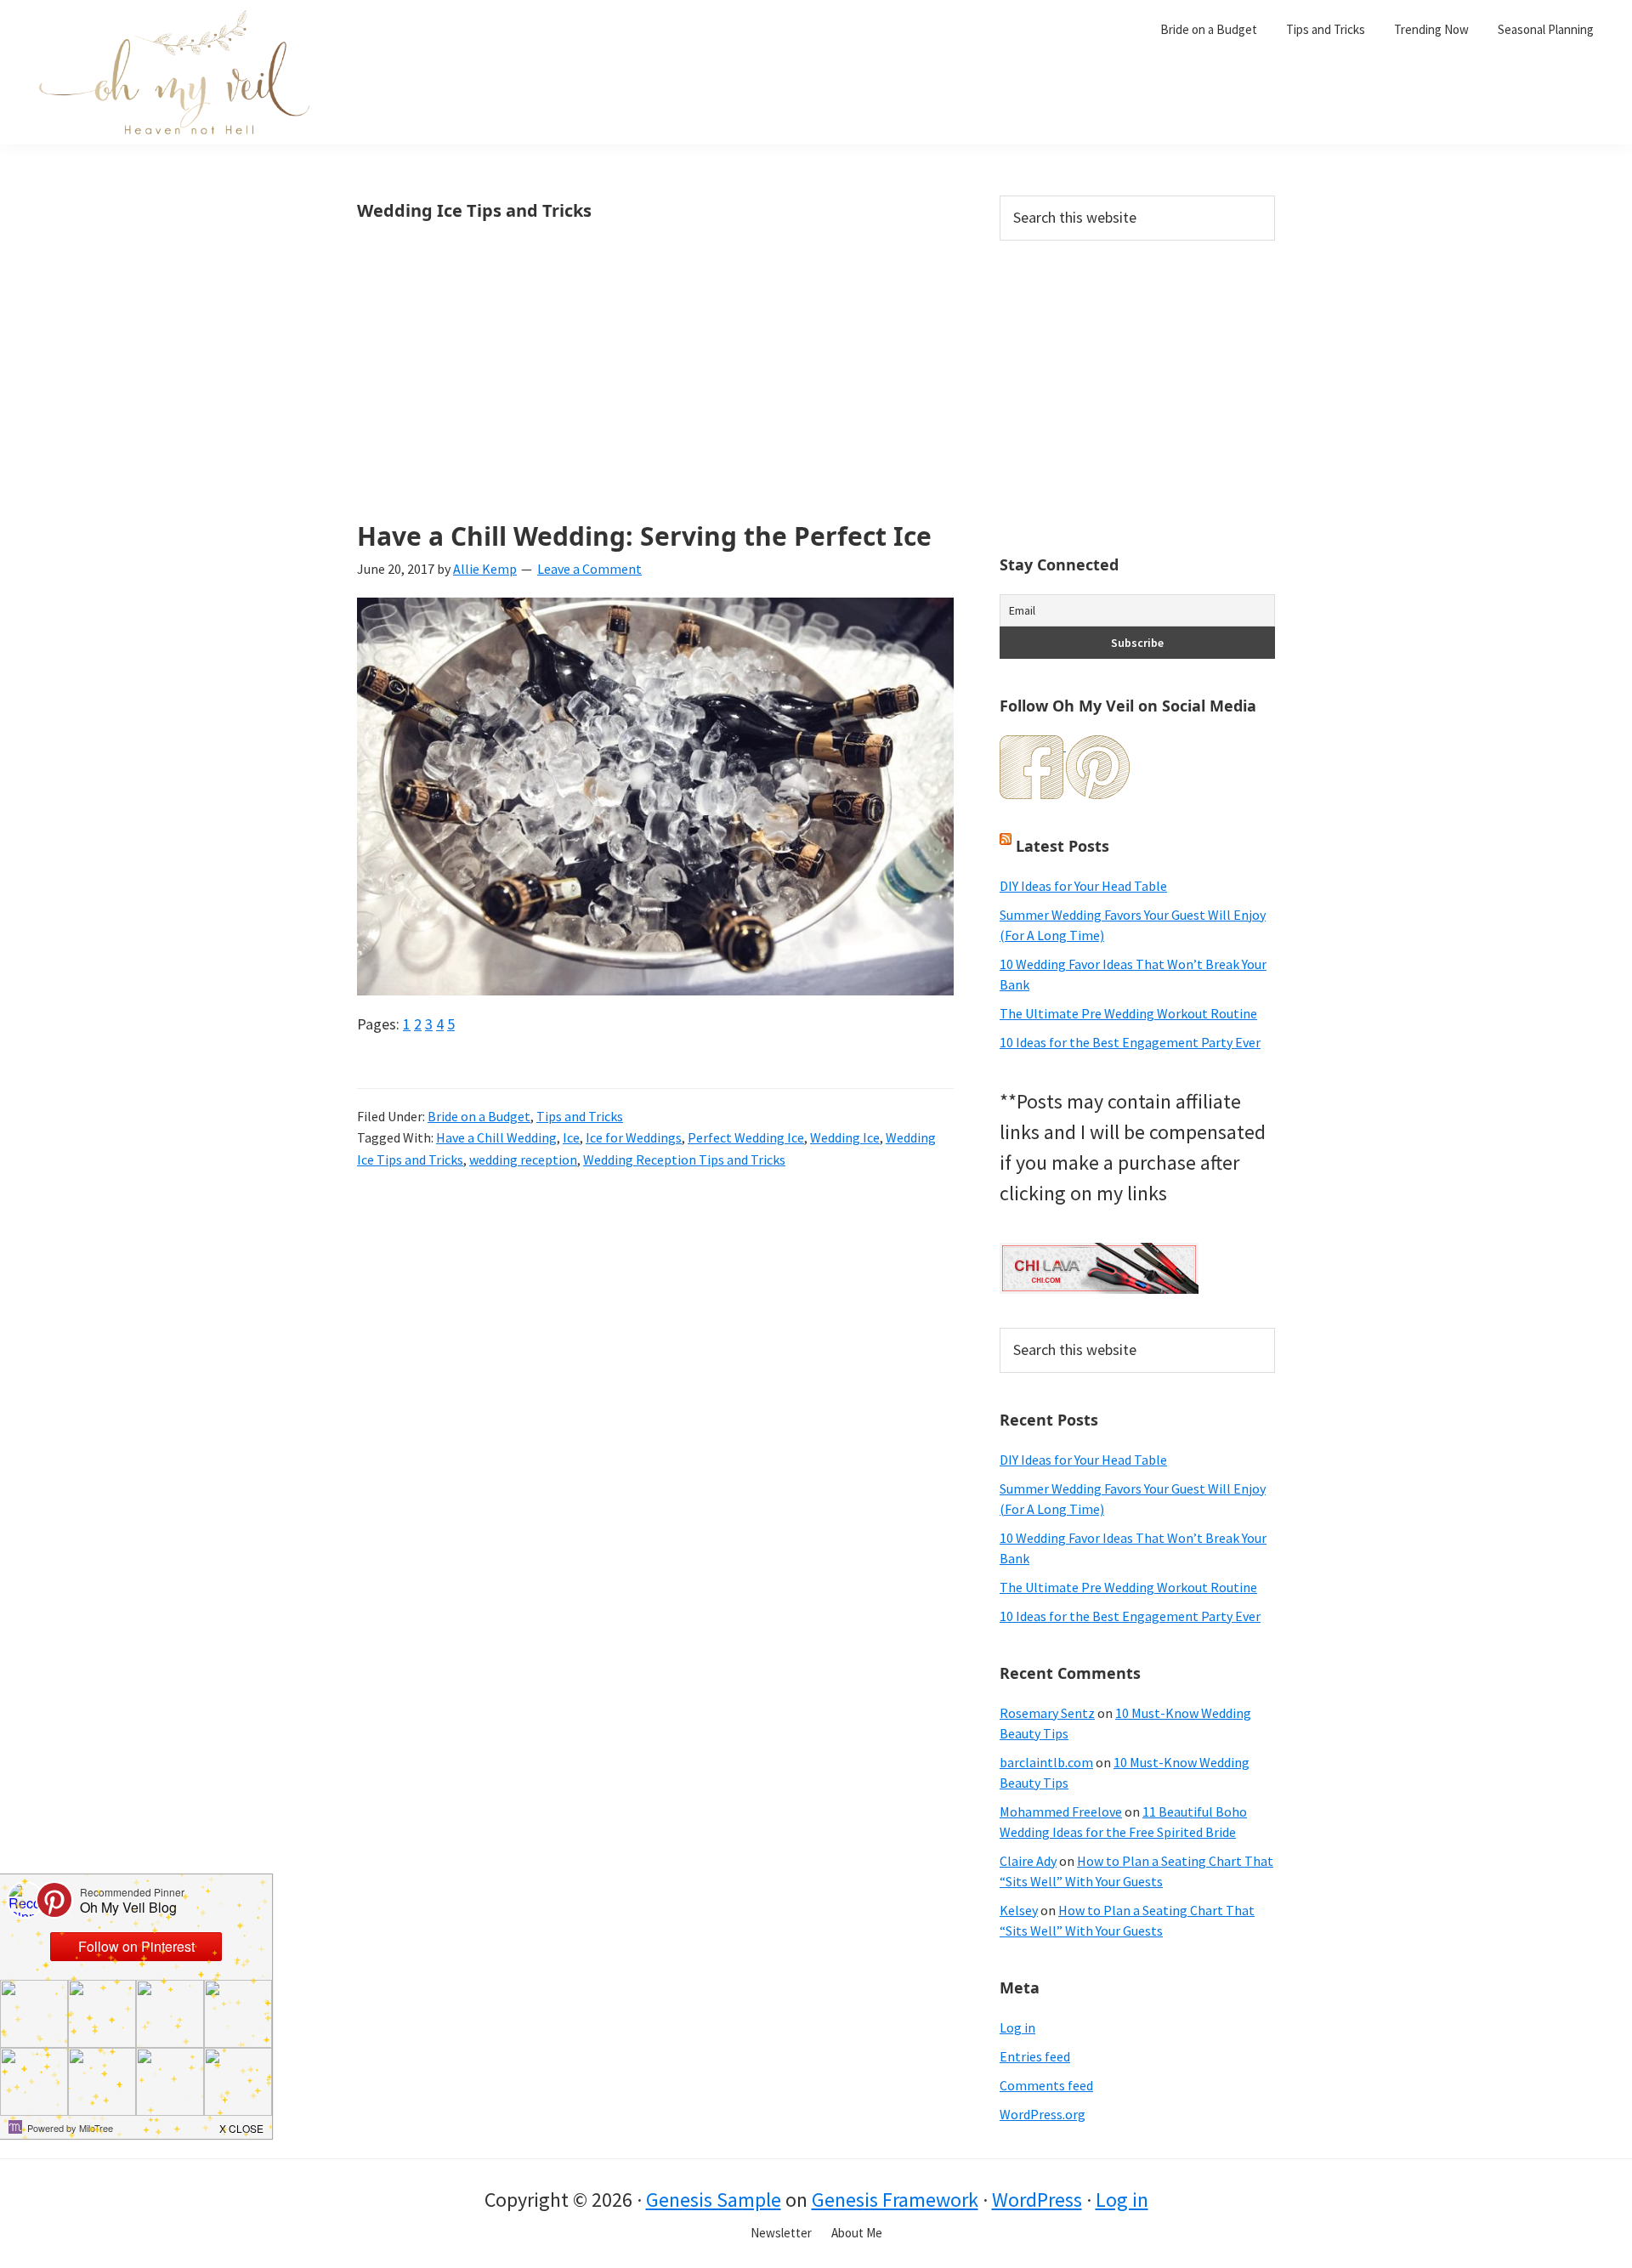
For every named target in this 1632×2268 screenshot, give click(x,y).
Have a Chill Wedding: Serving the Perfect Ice (644, 536)
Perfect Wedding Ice (746, 1137)
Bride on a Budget (479, 1116)
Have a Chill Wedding (496, 1137)
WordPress (1037, 2200)
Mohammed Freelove (1061, 1812)
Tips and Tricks (580, 1116)
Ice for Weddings (634, 1137)
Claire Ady (1028, 1861)
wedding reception (523, 1160)
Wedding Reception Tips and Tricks (684, 1160)
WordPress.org (1043, 2114)
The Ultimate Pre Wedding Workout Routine (1128, 1013)
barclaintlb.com (1046, 1762)
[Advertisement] (655, 396)
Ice (571, 1137)
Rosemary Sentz (1047, 1713)
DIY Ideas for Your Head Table (1083, 886)
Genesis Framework (895, 2200)
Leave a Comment (589, 569)
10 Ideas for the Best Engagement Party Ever (1130, 1042)
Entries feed (1035, 2056)
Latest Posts (1062, 846)
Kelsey (1019, 1910)
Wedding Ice (845, 1137)
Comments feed (1046, 2085)
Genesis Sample (714, 2200)
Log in (1017, 2027)
